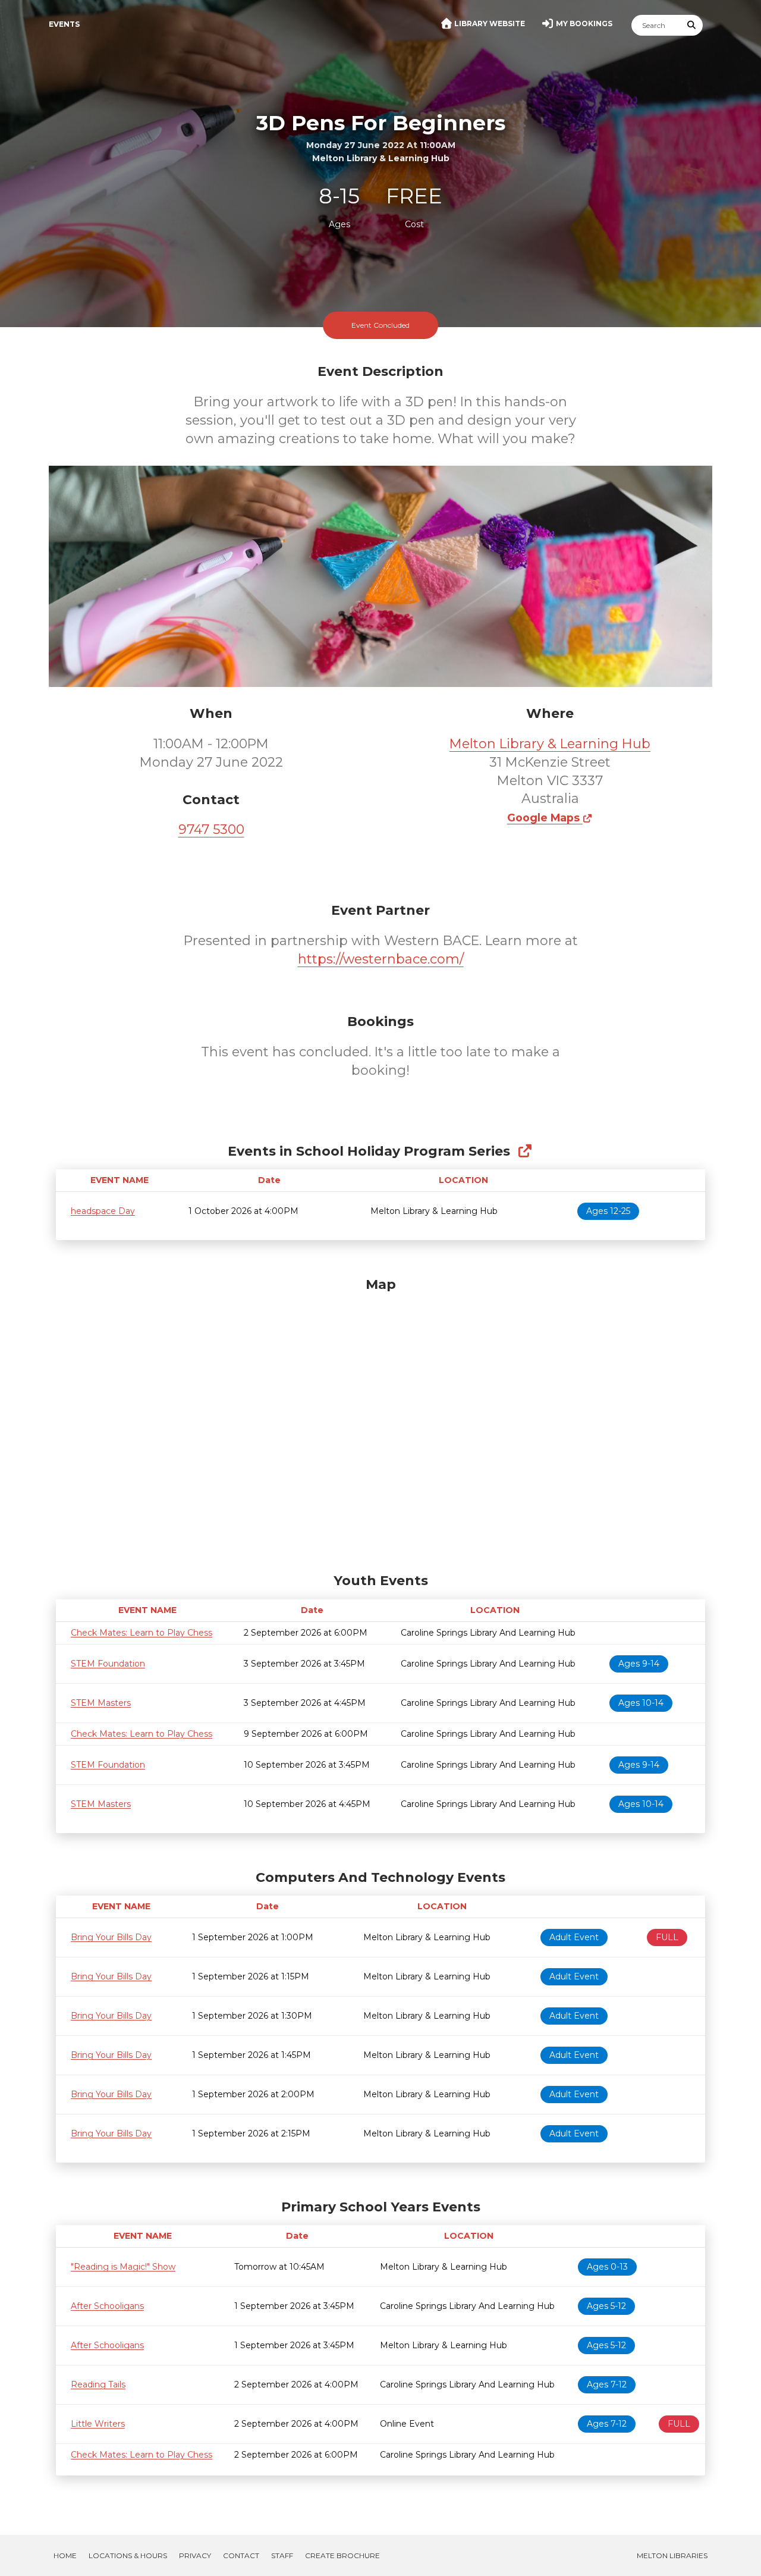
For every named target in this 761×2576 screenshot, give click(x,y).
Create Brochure (342, 2555)
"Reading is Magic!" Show (123, 2267)
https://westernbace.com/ (381, 959)
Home (65, 2555)
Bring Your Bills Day (111, 1937)
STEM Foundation (108, 1664)
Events (64, 24)
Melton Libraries (672, 2555)
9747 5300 (211, 829)
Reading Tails (98, 2384)
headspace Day (103, 1211)
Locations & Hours (128, 2555)
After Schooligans (107, 2306)
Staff (282, 2555)
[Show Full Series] (525, 1151)
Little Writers (98, 2424)
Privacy (195, 2555)
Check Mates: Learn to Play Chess (141, 1633)
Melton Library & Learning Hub (550, 744)
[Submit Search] (692, 25)
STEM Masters (101, 1703)
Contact (241, 2555)
